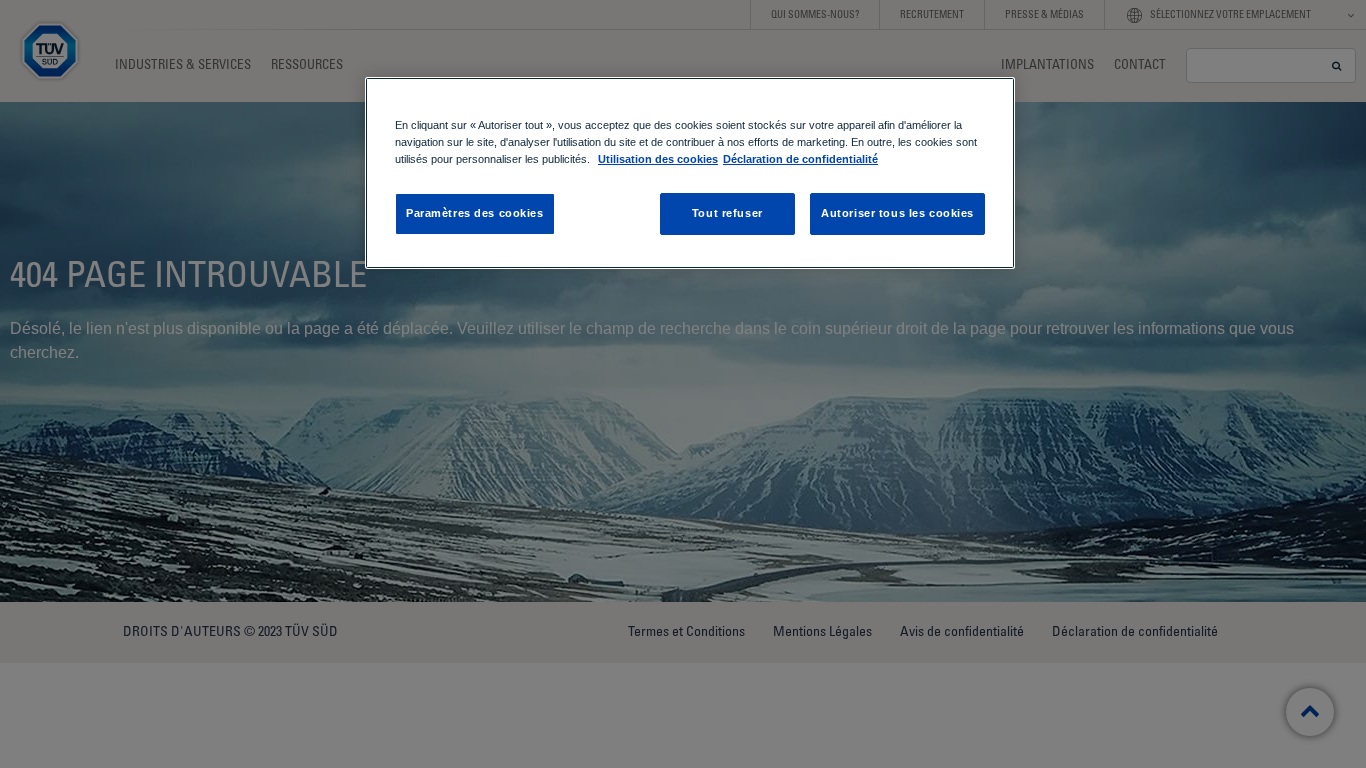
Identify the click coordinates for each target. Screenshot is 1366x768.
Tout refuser (727, 213)
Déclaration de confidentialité (800, 159)
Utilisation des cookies (658, 159)
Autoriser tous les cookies (897, 213)
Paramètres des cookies (475, 213)
